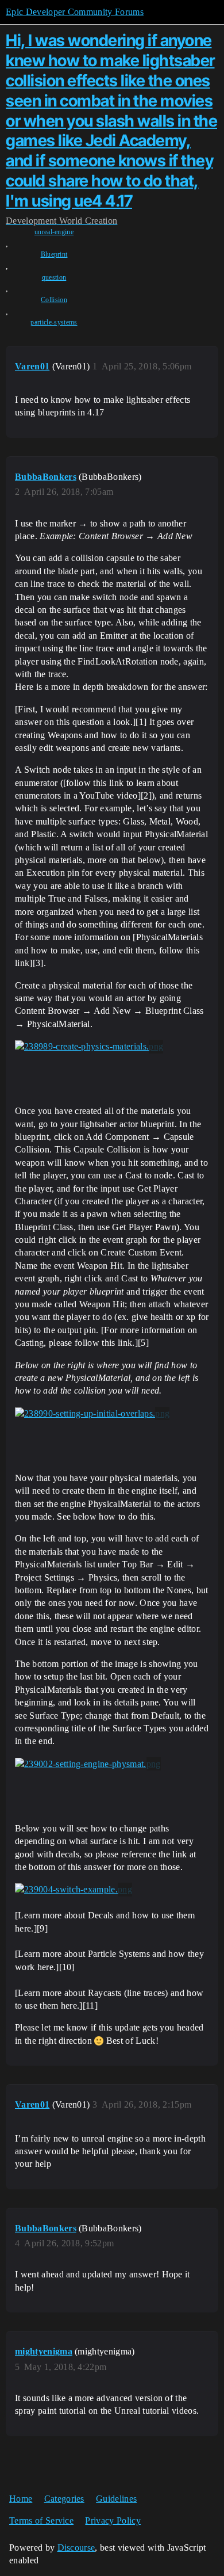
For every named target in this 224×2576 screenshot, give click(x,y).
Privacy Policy (113, 2520)
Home (21, 2499)
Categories (64, 2499)
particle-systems (54, 322)
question (54, 277)
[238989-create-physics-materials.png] (89, 1047)
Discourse (76, 2548)
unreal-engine (54, 232)
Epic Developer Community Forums (75, 12)
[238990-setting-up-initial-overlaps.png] (92, 1414)
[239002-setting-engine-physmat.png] (88, 1764)
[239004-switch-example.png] (74, 1890)
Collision (54, 300)
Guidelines (116, 2499)
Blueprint (54, 254)
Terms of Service (41, 2520)
